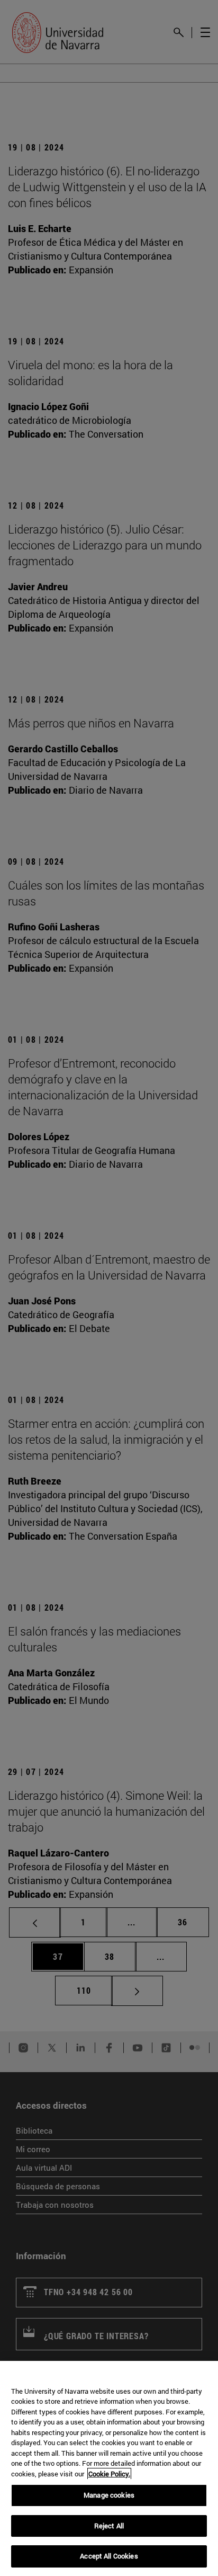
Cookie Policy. (109, 2474)
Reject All (109, 2526)
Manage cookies (109, 2495)
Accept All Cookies (109, 2556)
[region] (109, 2468)
